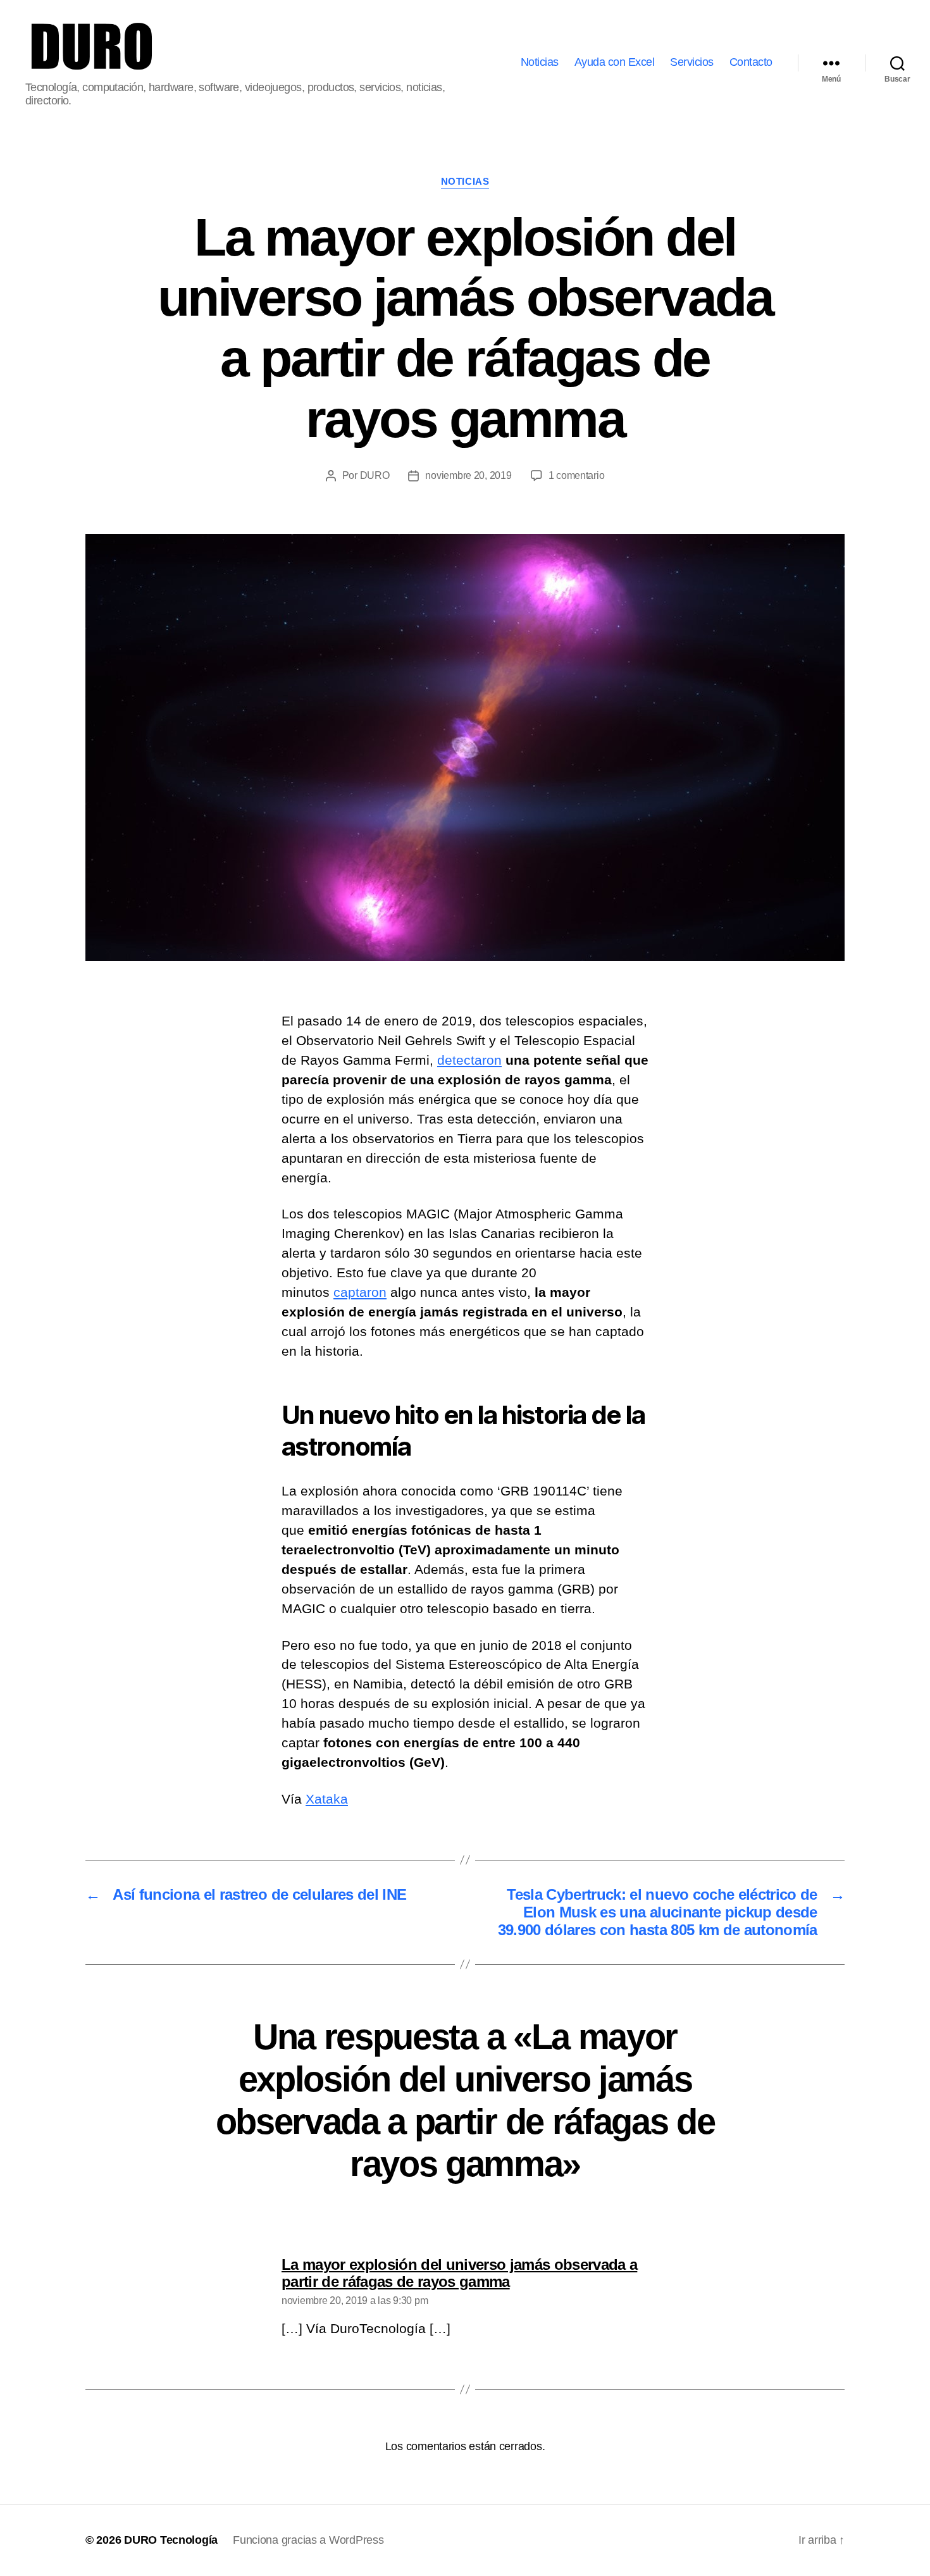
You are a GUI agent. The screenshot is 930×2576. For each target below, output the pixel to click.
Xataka (327, 1799)
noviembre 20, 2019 (468, 475)
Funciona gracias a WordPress (308, 2540)
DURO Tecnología (171, 2540)
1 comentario (577, 475)
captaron (360, 1292)
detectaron (469, 1060)
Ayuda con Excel (615, 62)
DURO (375, 475)
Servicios (692, 62)
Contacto (751, 62)
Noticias (540, 62)
